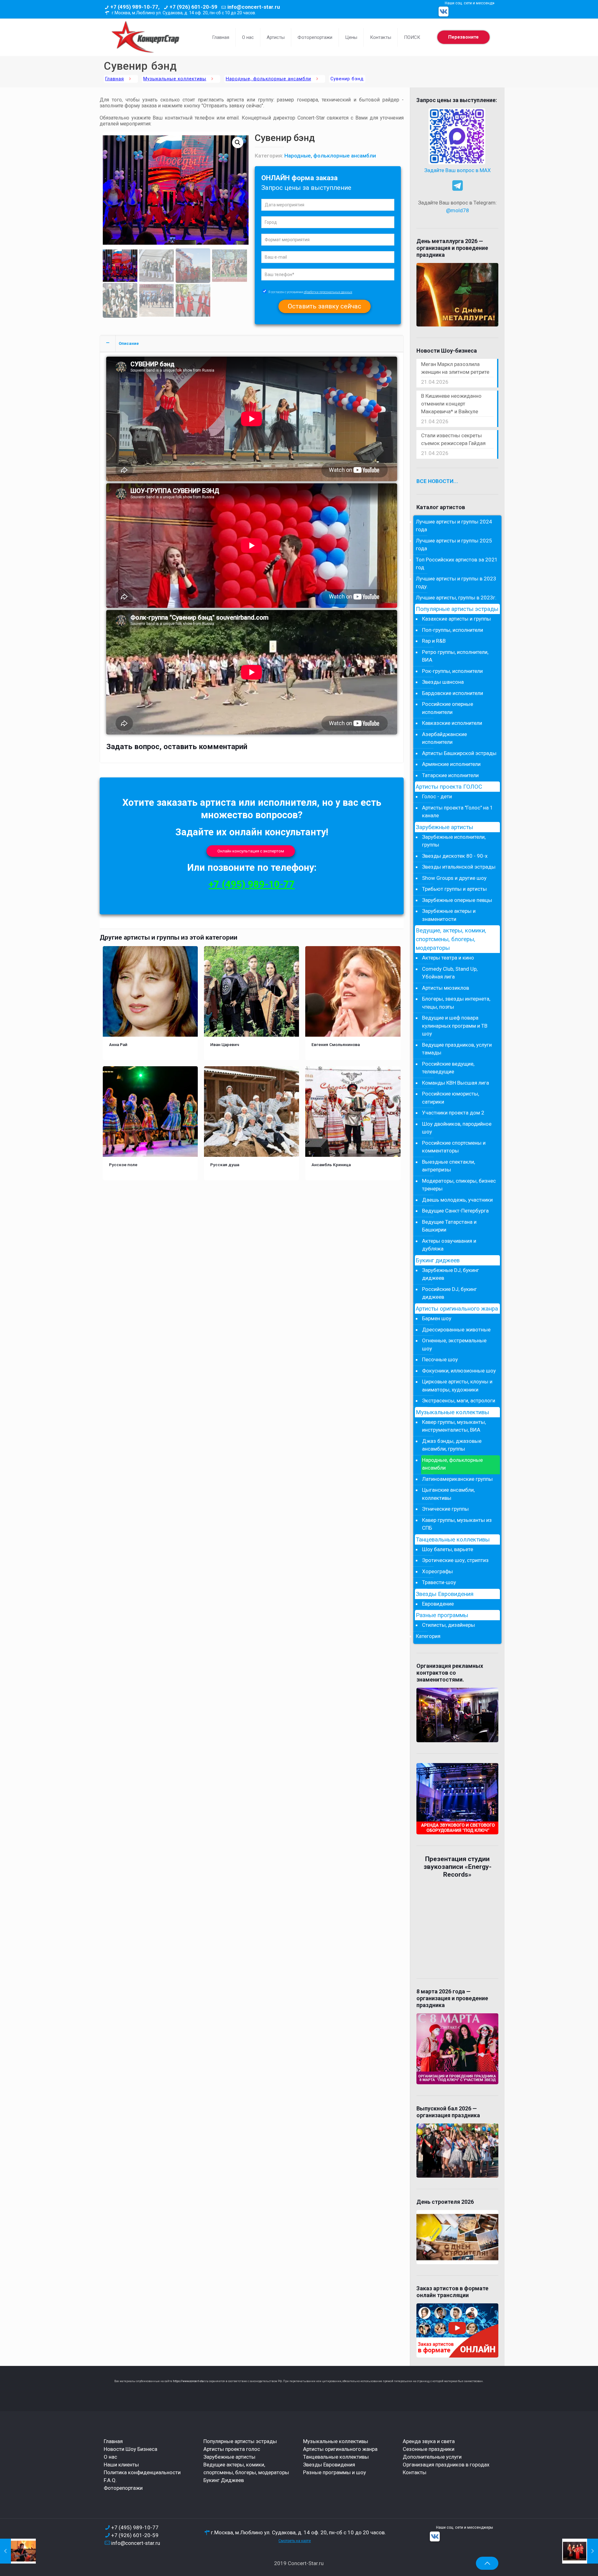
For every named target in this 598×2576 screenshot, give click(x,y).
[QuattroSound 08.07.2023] (580, 2551)
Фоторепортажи (123, 2488)
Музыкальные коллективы (175, 79)
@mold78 (458, 210)
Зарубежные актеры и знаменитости (449, 915)
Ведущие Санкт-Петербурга (455, 1211)
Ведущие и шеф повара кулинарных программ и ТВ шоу (455, 1026)
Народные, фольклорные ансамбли (268, 79)
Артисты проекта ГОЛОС (449, 787)
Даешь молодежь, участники (457, 1200)
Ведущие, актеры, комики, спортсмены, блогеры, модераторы (451, 939)
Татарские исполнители (450, 775)
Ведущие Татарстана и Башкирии (449, 1226)
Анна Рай (118, 1044)
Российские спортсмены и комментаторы (454, 1147)
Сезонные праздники (429, 2449)
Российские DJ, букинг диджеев (449, 1293)
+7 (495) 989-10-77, (135, 7)
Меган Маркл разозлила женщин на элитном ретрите (455, 368)
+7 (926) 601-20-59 (193, 7)
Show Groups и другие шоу (454, 878)
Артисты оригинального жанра (457, 1309)
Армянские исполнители (451, 764)
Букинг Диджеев (224, 2480)
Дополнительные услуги (432, 2457)
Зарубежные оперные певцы (457, 900)
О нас (110, 2457)
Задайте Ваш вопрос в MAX (458, 170)
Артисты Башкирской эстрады (459, 753)
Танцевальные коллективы (453, 1540)
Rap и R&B (434, 641)
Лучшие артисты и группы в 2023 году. (456, 583)
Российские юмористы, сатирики (451, 1098)
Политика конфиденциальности (142, 2472)
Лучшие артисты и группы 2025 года (454, 545)
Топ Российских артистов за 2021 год (457, 564)
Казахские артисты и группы (456, 619)
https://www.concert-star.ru (191, 2381)
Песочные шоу (440, 1359)
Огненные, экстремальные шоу (454, 1344)
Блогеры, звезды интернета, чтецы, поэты (456, 1003)
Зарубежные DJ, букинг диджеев (451, 1274)
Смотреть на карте (295, 2541)
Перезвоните (463, 37)
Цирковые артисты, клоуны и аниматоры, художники (457, 1386)
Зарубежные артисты (444, 827)
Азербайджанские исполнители (444, 738)
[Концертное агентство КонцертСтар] (145, 37)
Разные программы (442, 1615)
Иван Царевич (225, 1044)
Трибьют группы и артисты (454, 889)
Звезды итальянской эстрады (459, 867)
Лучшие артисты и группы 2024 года (454, 526)
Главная (115, 79)
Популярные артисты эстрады (457, 609)
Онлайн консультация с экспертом (251, 851)
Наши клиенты (121, 2465)
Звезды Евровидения (445, 1594)
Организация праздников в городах (446, 2465)
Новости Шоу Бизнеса (131, 2449)
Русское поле (123, 1165)
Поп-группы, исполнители (453, 630)
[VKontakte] (444, 12)
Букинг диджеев (438, 1260)
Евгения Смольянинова (336, 1044)
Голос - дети (437, 796)
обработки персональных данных (328, 292)
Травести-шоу (439, 1582)
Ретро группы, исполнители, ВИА (455, 656)
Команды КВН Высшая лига (456, 1083)
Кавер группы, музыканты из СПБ (457, 1524)
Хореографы (437, 1571)
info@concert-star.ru (254, 7)
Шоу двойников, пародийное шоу (457, 1128)
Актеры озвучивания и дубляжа (449, 1245)
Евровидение (438, 1604)
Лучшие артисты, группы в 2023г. (456, 598)
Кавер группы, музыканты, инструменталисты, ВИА (454, 1426)
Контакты (415, 2472)
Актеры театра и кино (448, 958)
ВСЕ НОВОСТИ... (437, 481)
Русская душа (225, 1165)
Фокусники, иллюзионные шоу (459, 1371)
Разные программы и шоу (335, 2472)
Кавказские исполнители (452, 723)
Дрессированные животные (456, 1330)
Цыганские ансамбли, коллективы (448, 1494)
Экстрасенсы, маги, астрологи (459, 1401)
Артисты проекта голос (232, 2449)
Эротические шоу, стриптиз (455, 1560)
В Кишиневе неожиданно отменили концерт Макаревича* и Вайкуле (451, 404)
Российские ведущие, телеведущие (448, 1068)
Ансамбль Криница (331, 1165)
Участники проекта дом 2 (453, 1113)
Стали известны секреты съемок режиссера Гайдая (453, 439)
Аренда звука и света (429, 2441)
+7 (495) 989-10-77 (252, 884)
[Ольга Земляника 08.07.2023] (18, 2551)
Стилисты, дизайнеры (448, 1625)
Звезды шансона (443, 682)
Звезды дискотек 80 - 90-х (455, 856)
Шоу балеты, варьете (448, 1549)
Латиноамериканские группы (457, 1479)
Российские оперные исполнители (448, 708)
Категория (428, 1636)
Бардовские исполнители (453, 693)
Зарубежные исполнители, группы (454, 841)
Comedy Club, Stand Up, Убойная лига (450, 973)
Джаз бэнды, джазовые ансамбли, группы (452, 1445)
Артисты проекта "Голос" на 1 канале (458, 812)
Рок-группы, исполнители (452, 671)
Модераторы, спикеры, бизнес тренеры (459, 1185)
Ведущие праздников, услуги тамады (457, 1049)
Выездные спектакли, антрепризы (448, 1166)
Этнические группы (445, 1509)
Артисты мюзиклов (446, 988)
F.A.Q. (110, 2480)
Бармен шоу (437, 1318)
